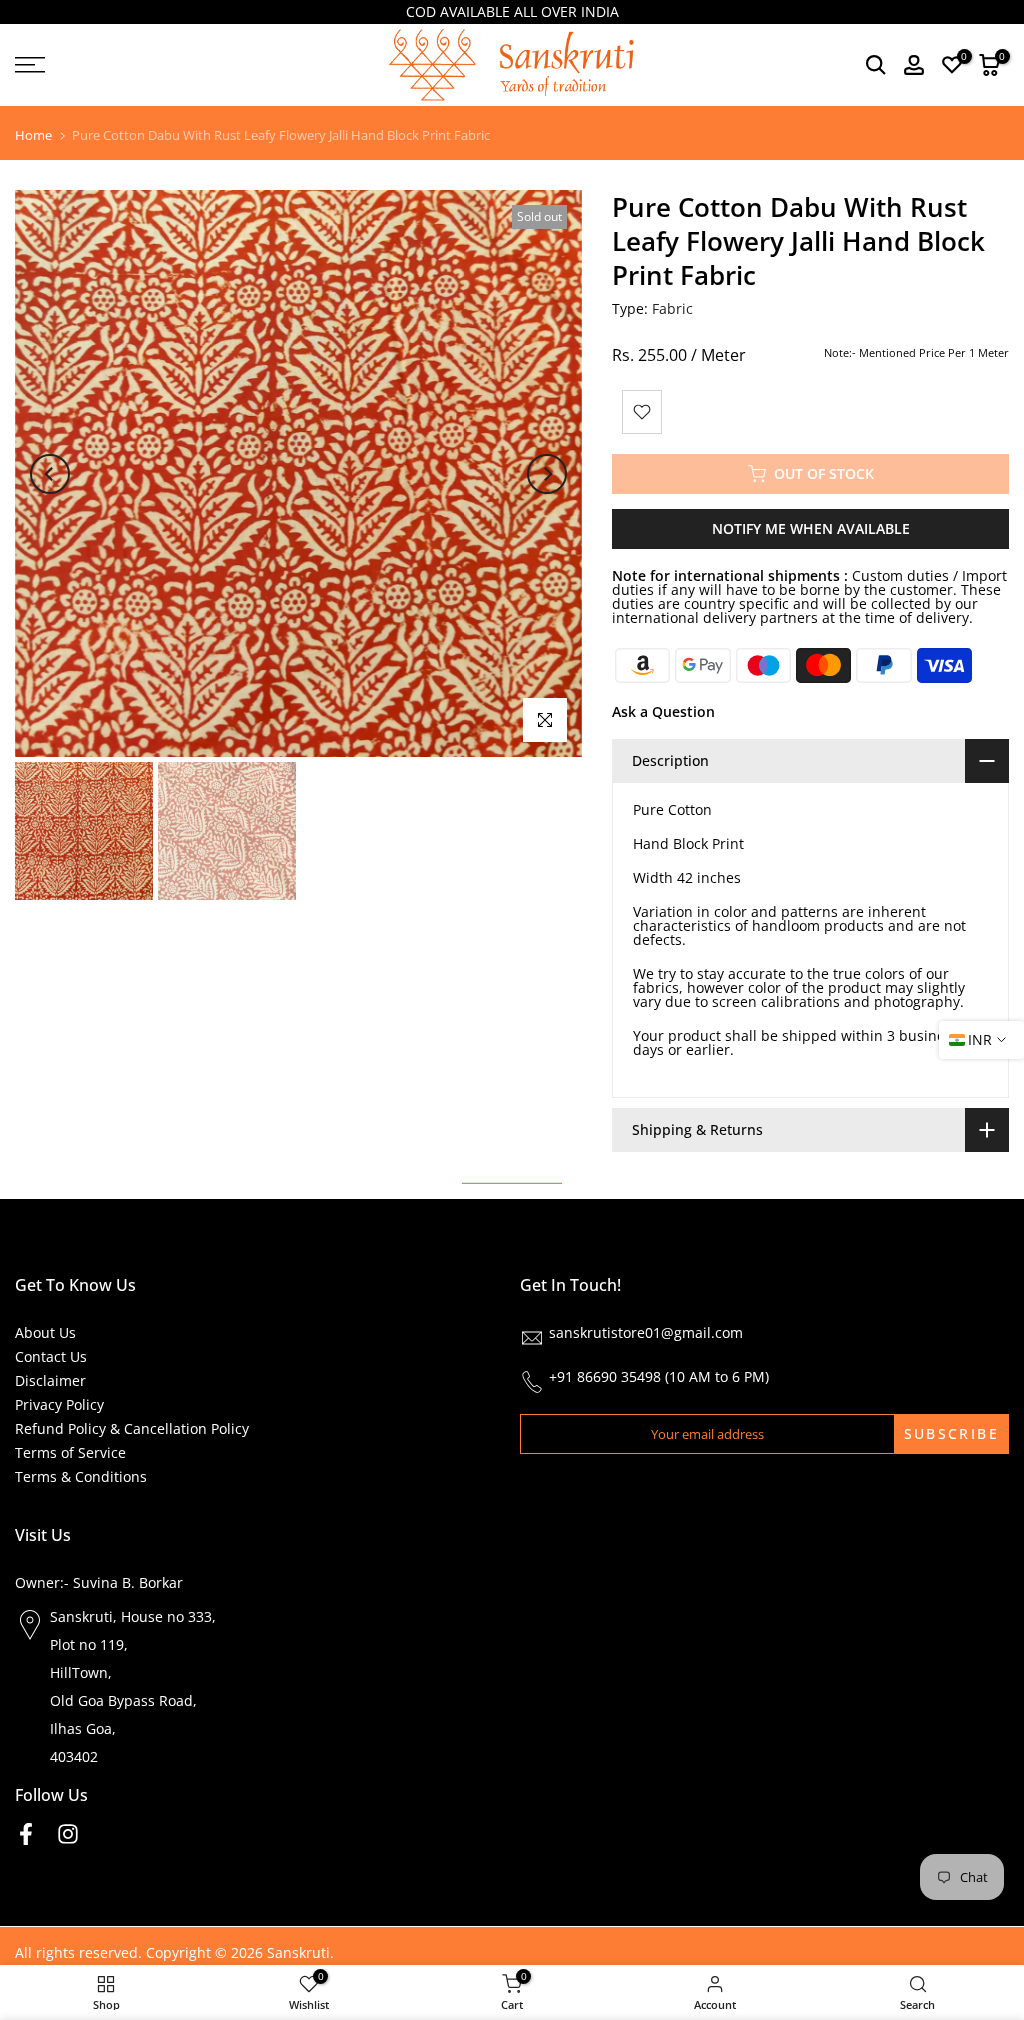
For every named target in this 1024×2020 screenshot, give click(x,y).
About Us (45, 1332)
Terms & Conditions (81, 1476)
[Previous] (50, 474)
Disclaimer (50, 1380)
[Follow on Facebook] (26, 1833)
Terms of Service (70, 1452)
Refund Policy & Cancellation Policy (132, 1428)
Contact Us (51, 1356)
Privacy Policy (59, 1404)
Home (33, 135)
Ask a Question (663, 711)
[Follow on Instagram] (68, 1833)
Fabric (672, 308)
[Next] (547, 474)
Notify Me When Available (811, 528)
